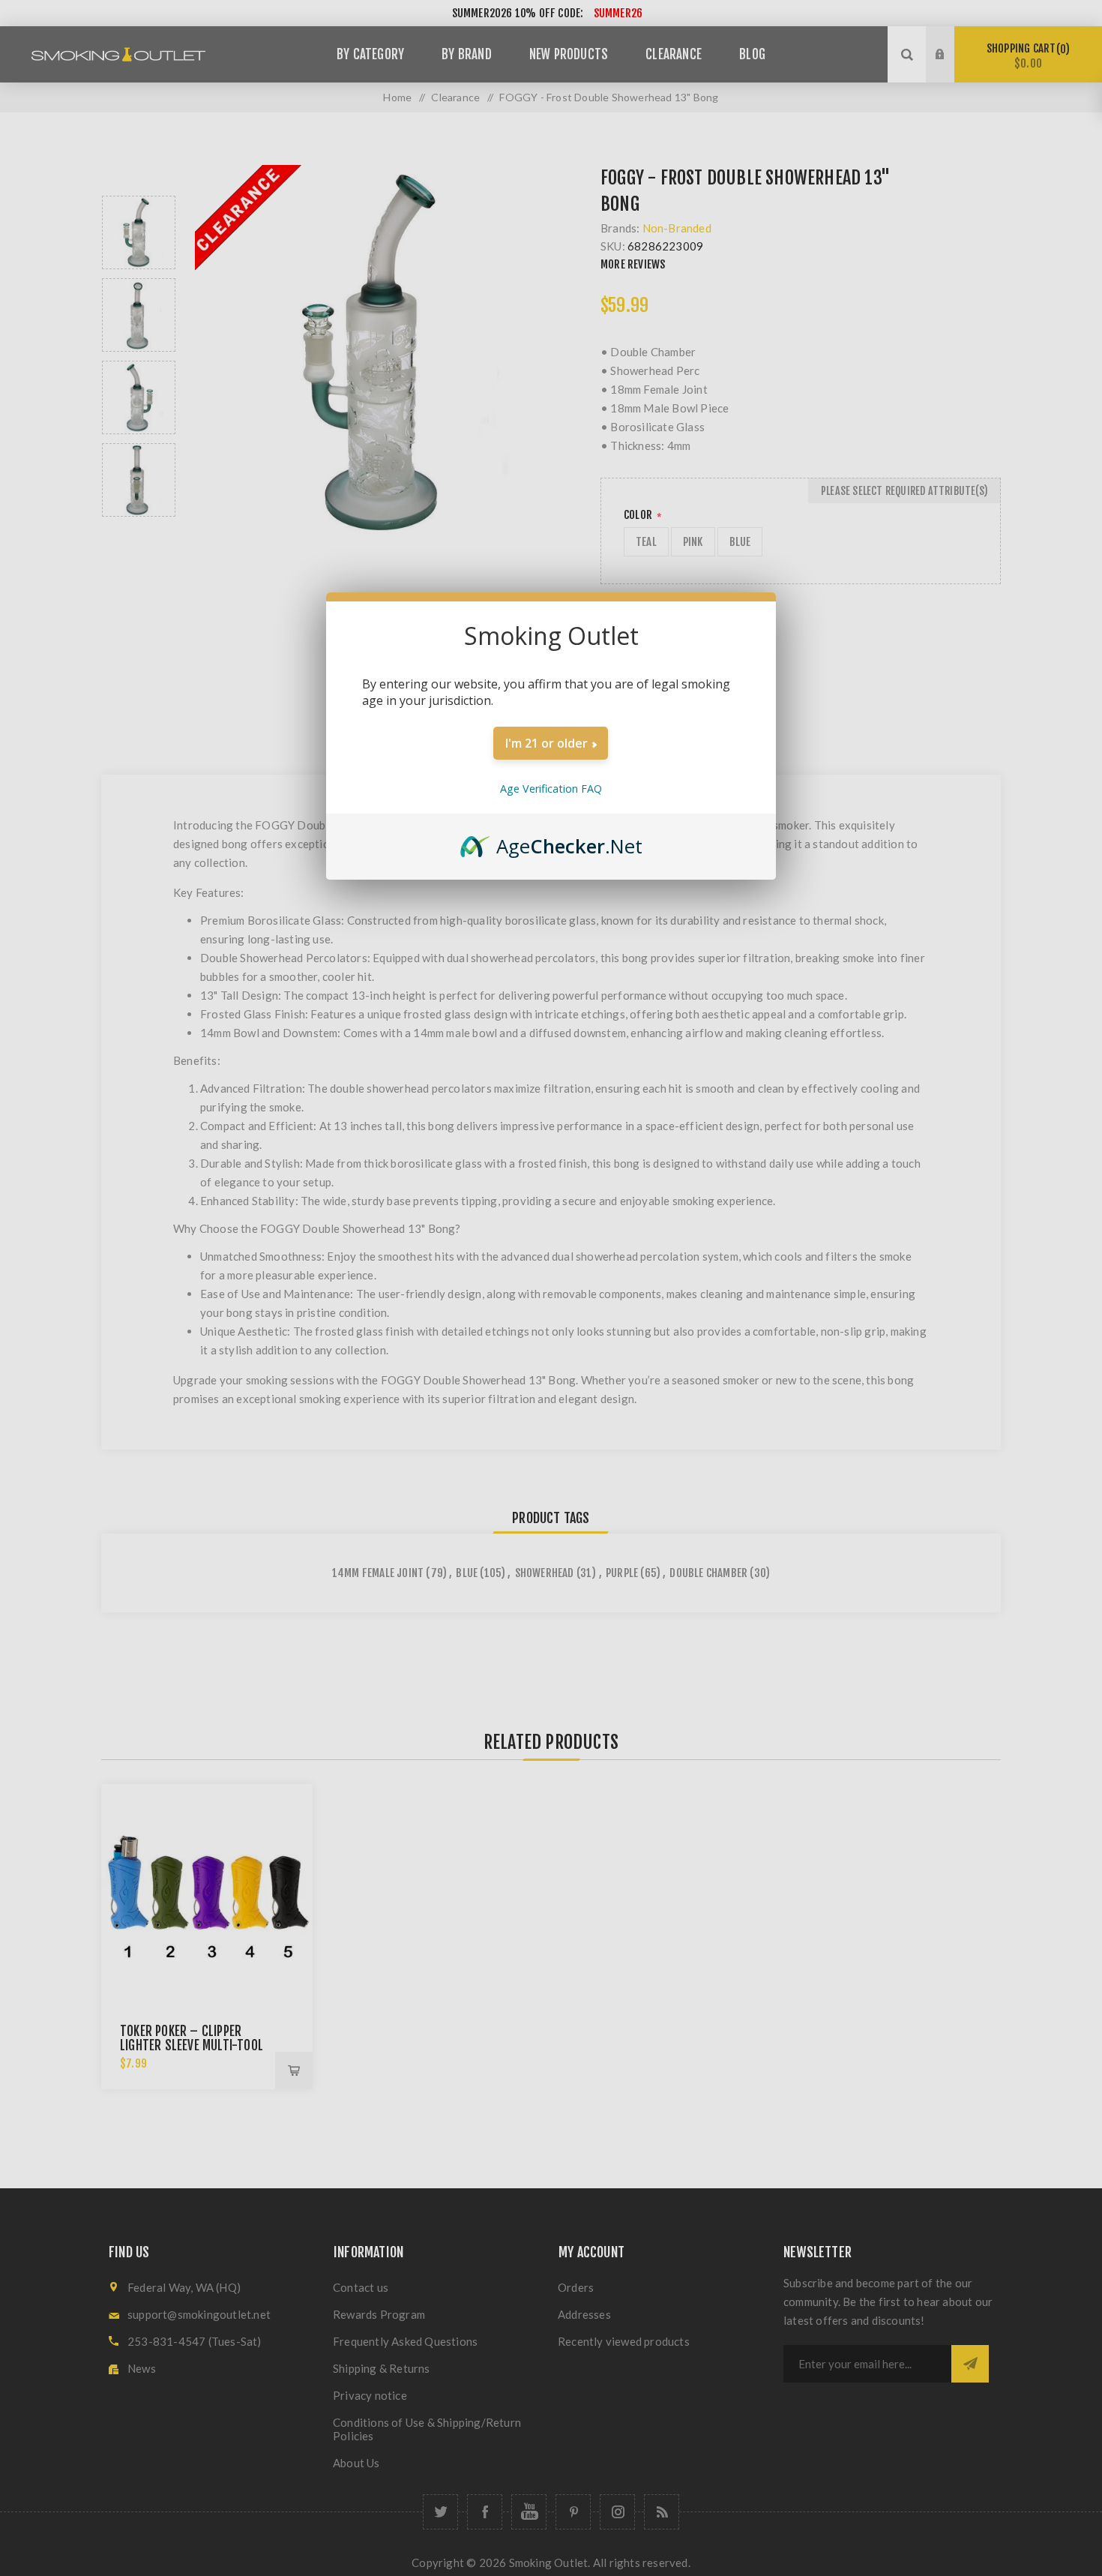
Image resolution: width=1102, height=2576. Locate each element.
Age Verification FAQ (551, 789)
